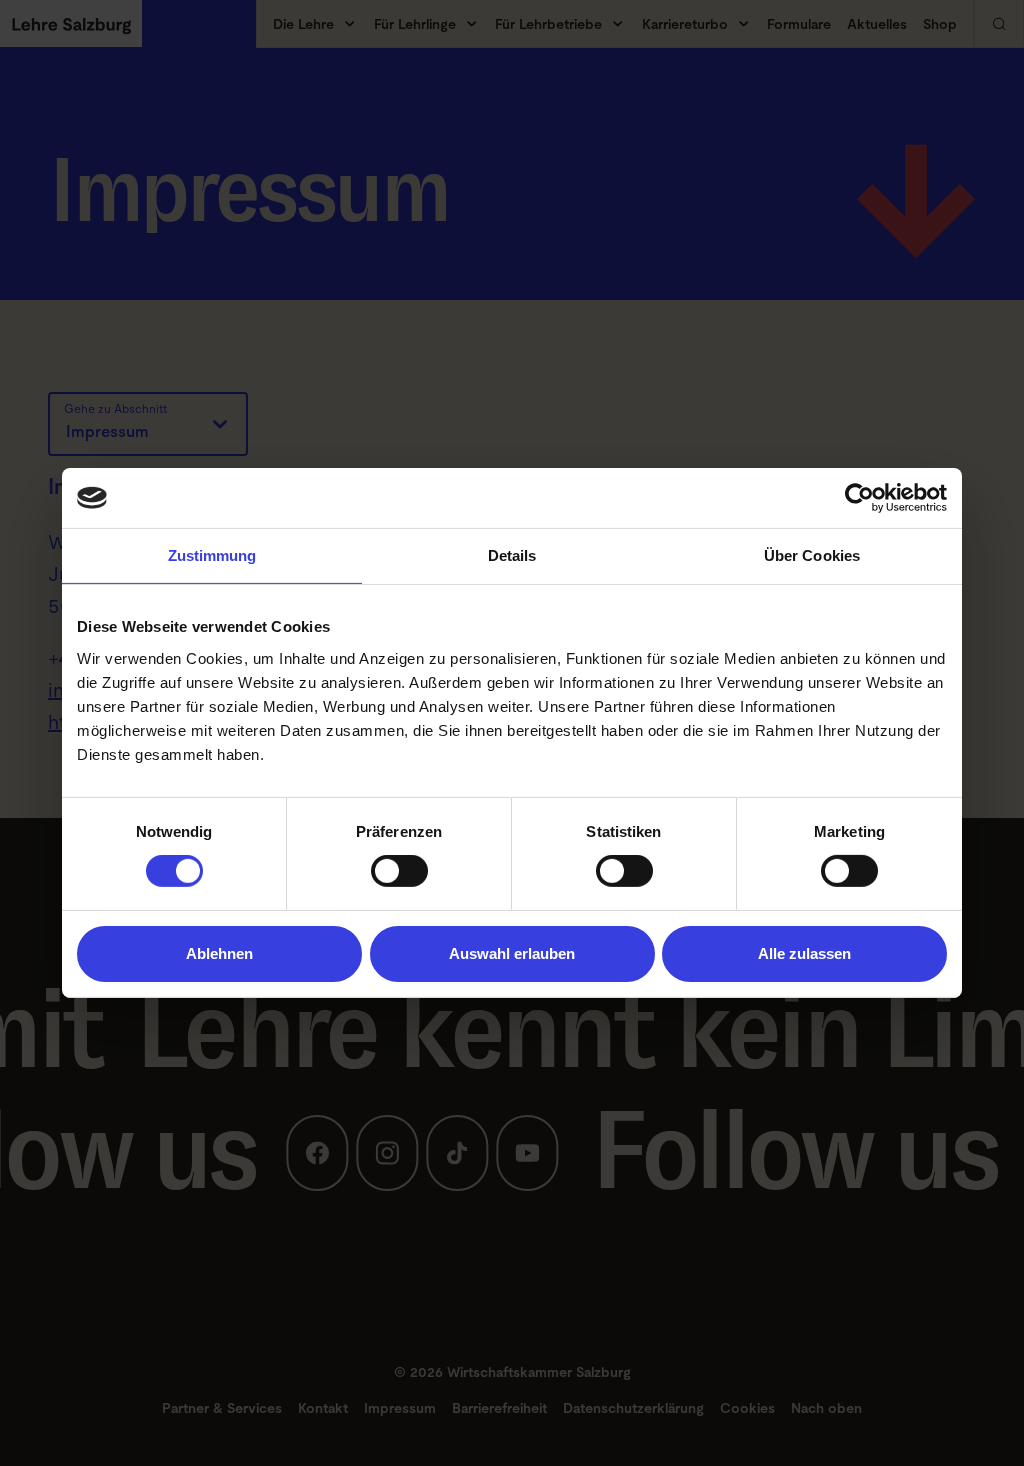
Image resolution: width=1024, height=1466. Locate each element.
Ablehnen (219, 953)
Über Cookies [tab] (812, 555)
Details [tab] (512, 555)
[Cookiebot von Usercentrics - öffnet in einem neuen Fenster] (859, 498)
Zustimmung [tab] (212, 555)
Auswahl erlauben (512, 953)
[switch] (399, 871)
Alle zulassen (804, 953)
